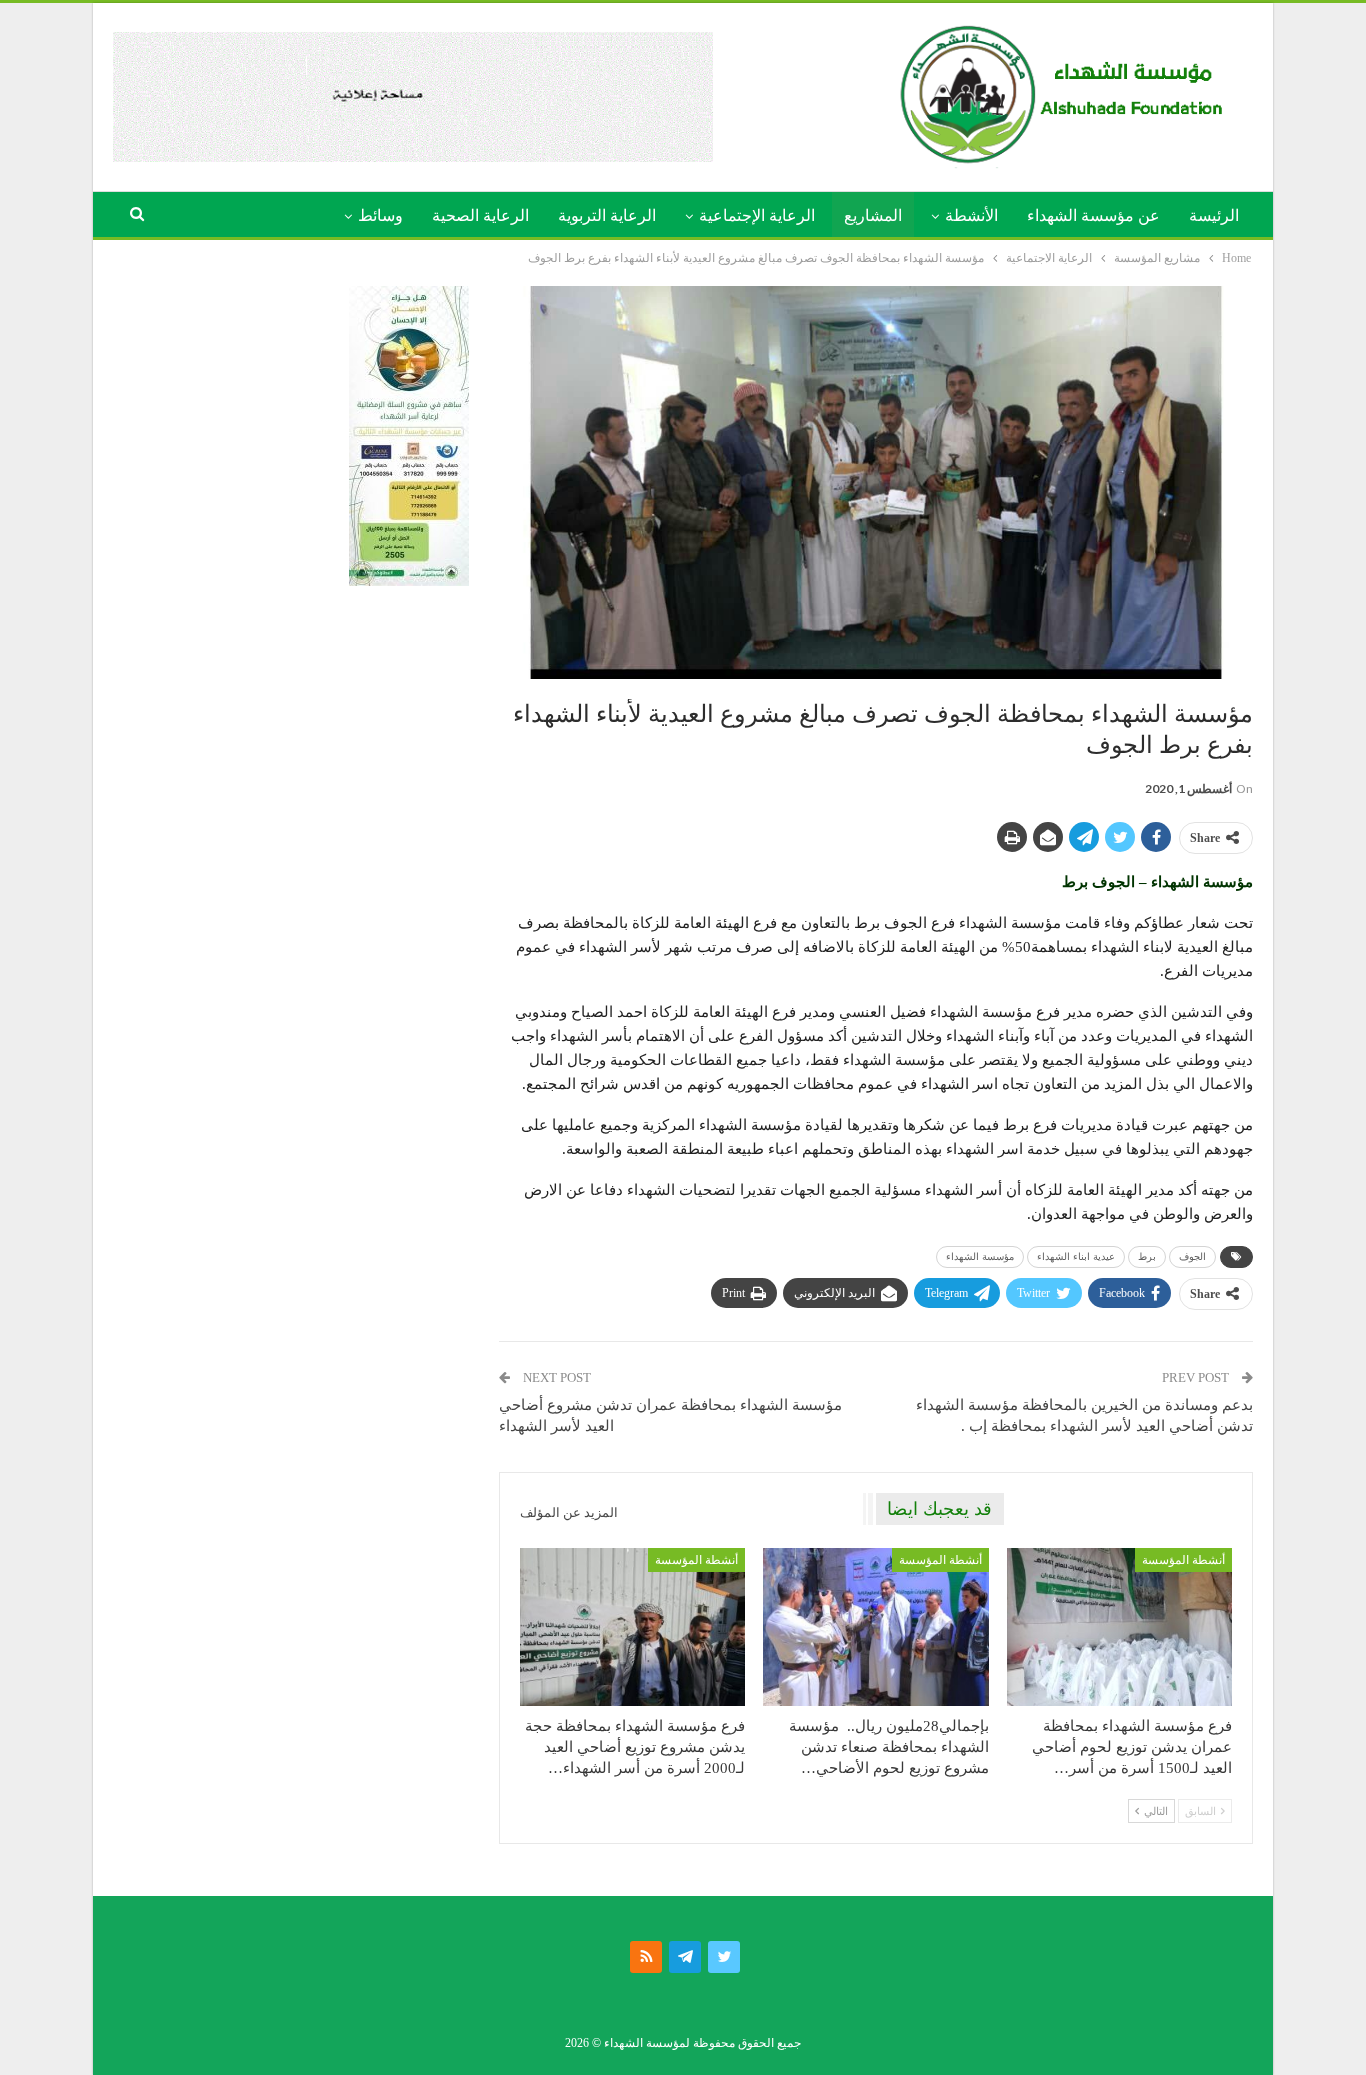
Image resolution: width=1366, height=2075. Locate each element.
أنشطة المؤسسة (1183, 1560)
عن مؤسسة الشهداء (1093, 215)
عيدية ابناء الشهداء (1076, 1256)
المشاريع (873, 215)
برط (1147, 1256)
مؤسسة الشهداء (980, 1256)
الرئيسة (1214, 215)
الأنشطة (971, 215)
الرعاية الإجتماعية (757, 215)
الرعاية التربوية (607, 215)
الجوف (1192, 1256)
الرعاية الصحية (480, 215)
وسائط (380, 215)
